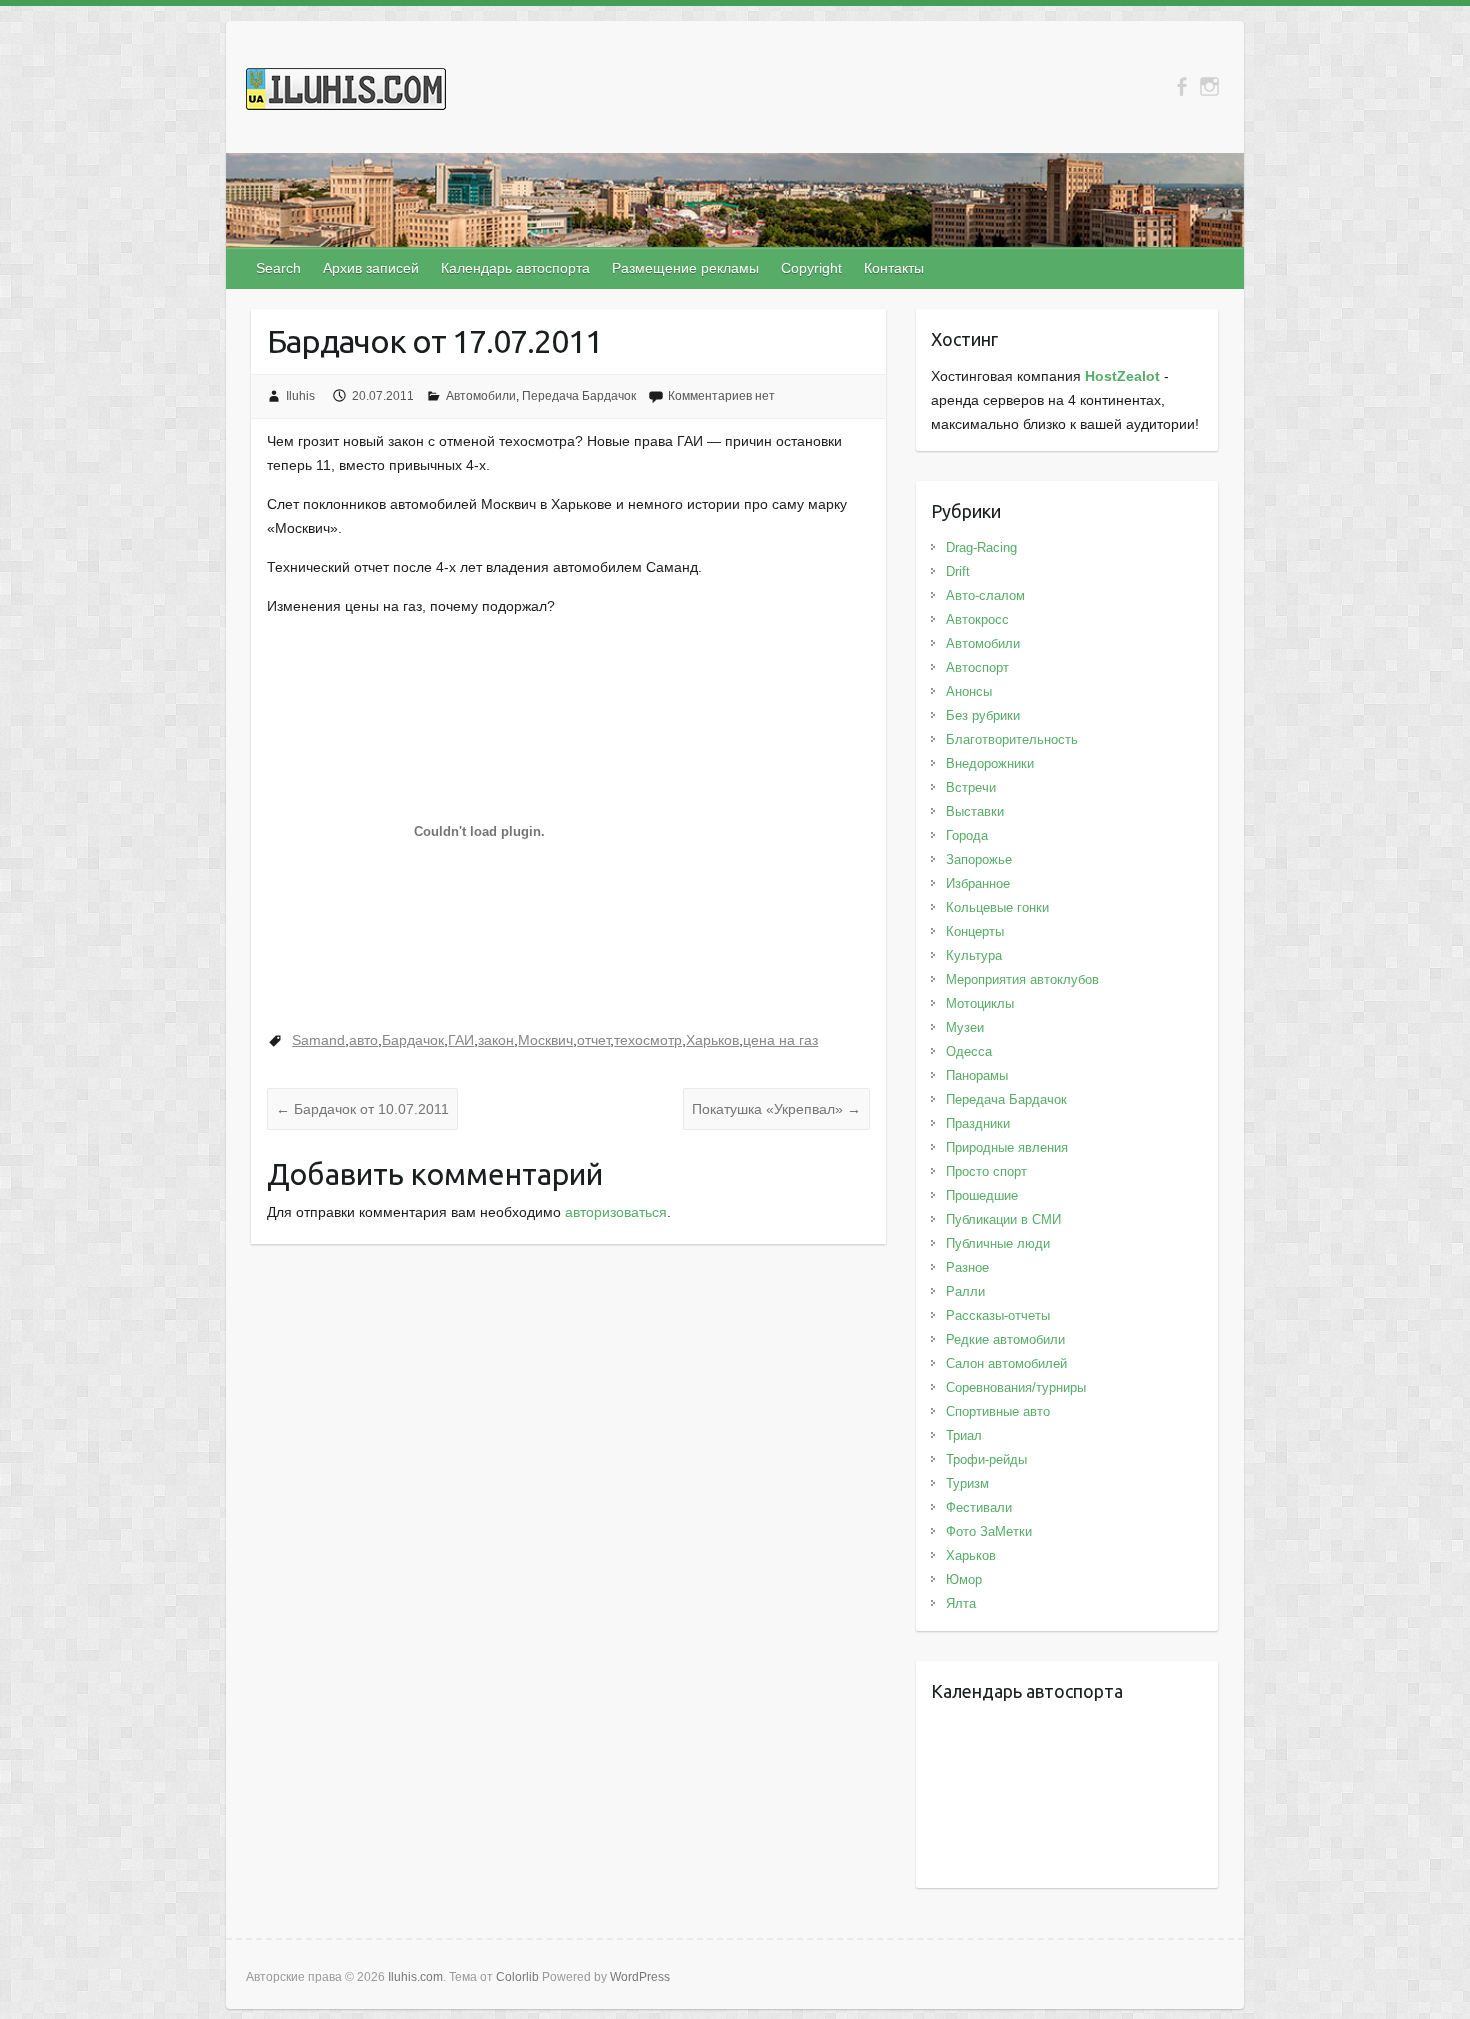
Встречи (971, 787)
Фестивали (979, 1507)
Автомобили (481, 396)
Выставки (975, 811)
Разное (967, 1267)
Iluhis (300, 396)
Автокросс (977, 619)
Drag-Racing (981, 547)
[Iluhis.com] (346, 93)
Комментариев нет (721, 396)
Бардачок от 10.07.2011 (362, 1109)
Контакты (894, 268)
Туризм (967, 1483)
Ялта (961, 1603)
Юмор (964, 1579)
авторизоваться (616, 1212)
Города (967, 835)
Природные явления (1007, 1147)
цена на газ (780, 1040)
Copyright (811, 268)
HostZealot (1122, 376)
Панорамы (977, 1075)
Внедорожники (990, 763)
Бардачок (413, 1040)
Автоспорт (977, 667)
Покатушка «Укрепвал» (776, 1109)
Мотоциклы (980, 1003)
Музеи (965, 1027)
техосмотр (648, 1040)
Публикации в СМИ (1003, 1219)
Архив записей (371, 268)
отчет (593, 1040)
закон (496, 1040)
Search (278, 268)
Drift (958, 571)
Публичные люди (998, 1243)
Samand (318, 1040)
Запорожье (979, 859)
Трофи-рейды (986, 1459)
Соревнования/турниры (1016, 1387)
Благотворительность (1012, 739)
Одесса (969, 1051)
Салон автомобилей (1006, 1363)
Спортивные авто (998, 1411)
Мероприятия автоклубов (1022, 979)
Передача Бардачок (579, 396)
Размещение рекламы (685, 268)
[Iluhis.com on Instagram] (1209, 86)
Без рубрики (983, 715)
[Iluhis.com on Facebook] (1181, 86)
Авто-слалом (985, 595)
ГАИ (461, 1040)
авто (363, 1040)
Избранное (978, 883)
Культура (974, 955)
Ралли (965, 1291)
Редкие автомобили (1005, 1339)
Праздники (978, 1123)
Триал (964, 1435)
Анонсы (969, 691)
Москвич (545, 1040)
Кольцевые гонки (997, 907)
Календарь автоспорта (515, 268)
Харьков (712, 1040)
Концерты (975, 931)
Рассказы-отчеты (998, 1315)
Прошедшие (982, 1195)
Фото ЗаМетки (989, 1531)
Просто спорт (986, 1171)
